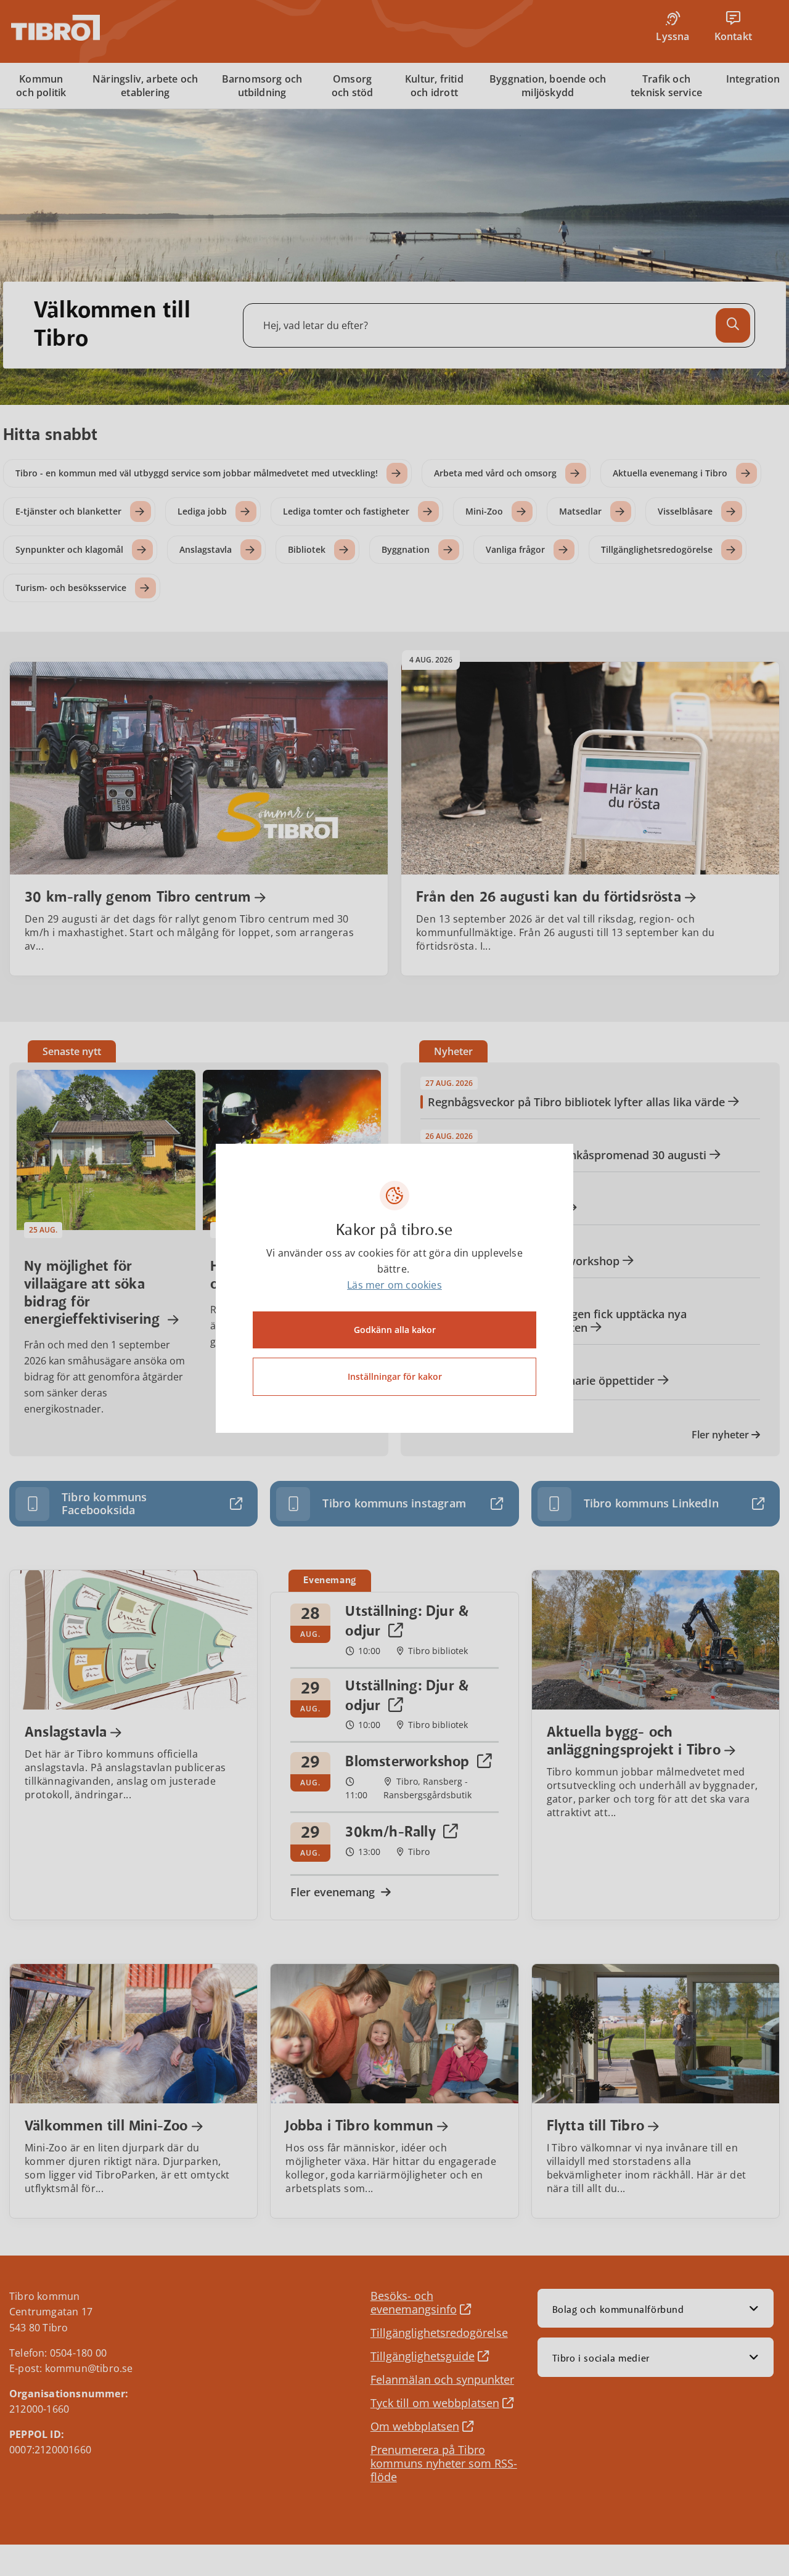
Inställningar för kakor (395, 1376)
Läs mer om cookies (394, 1285)
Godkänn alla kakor (395, 1330)
